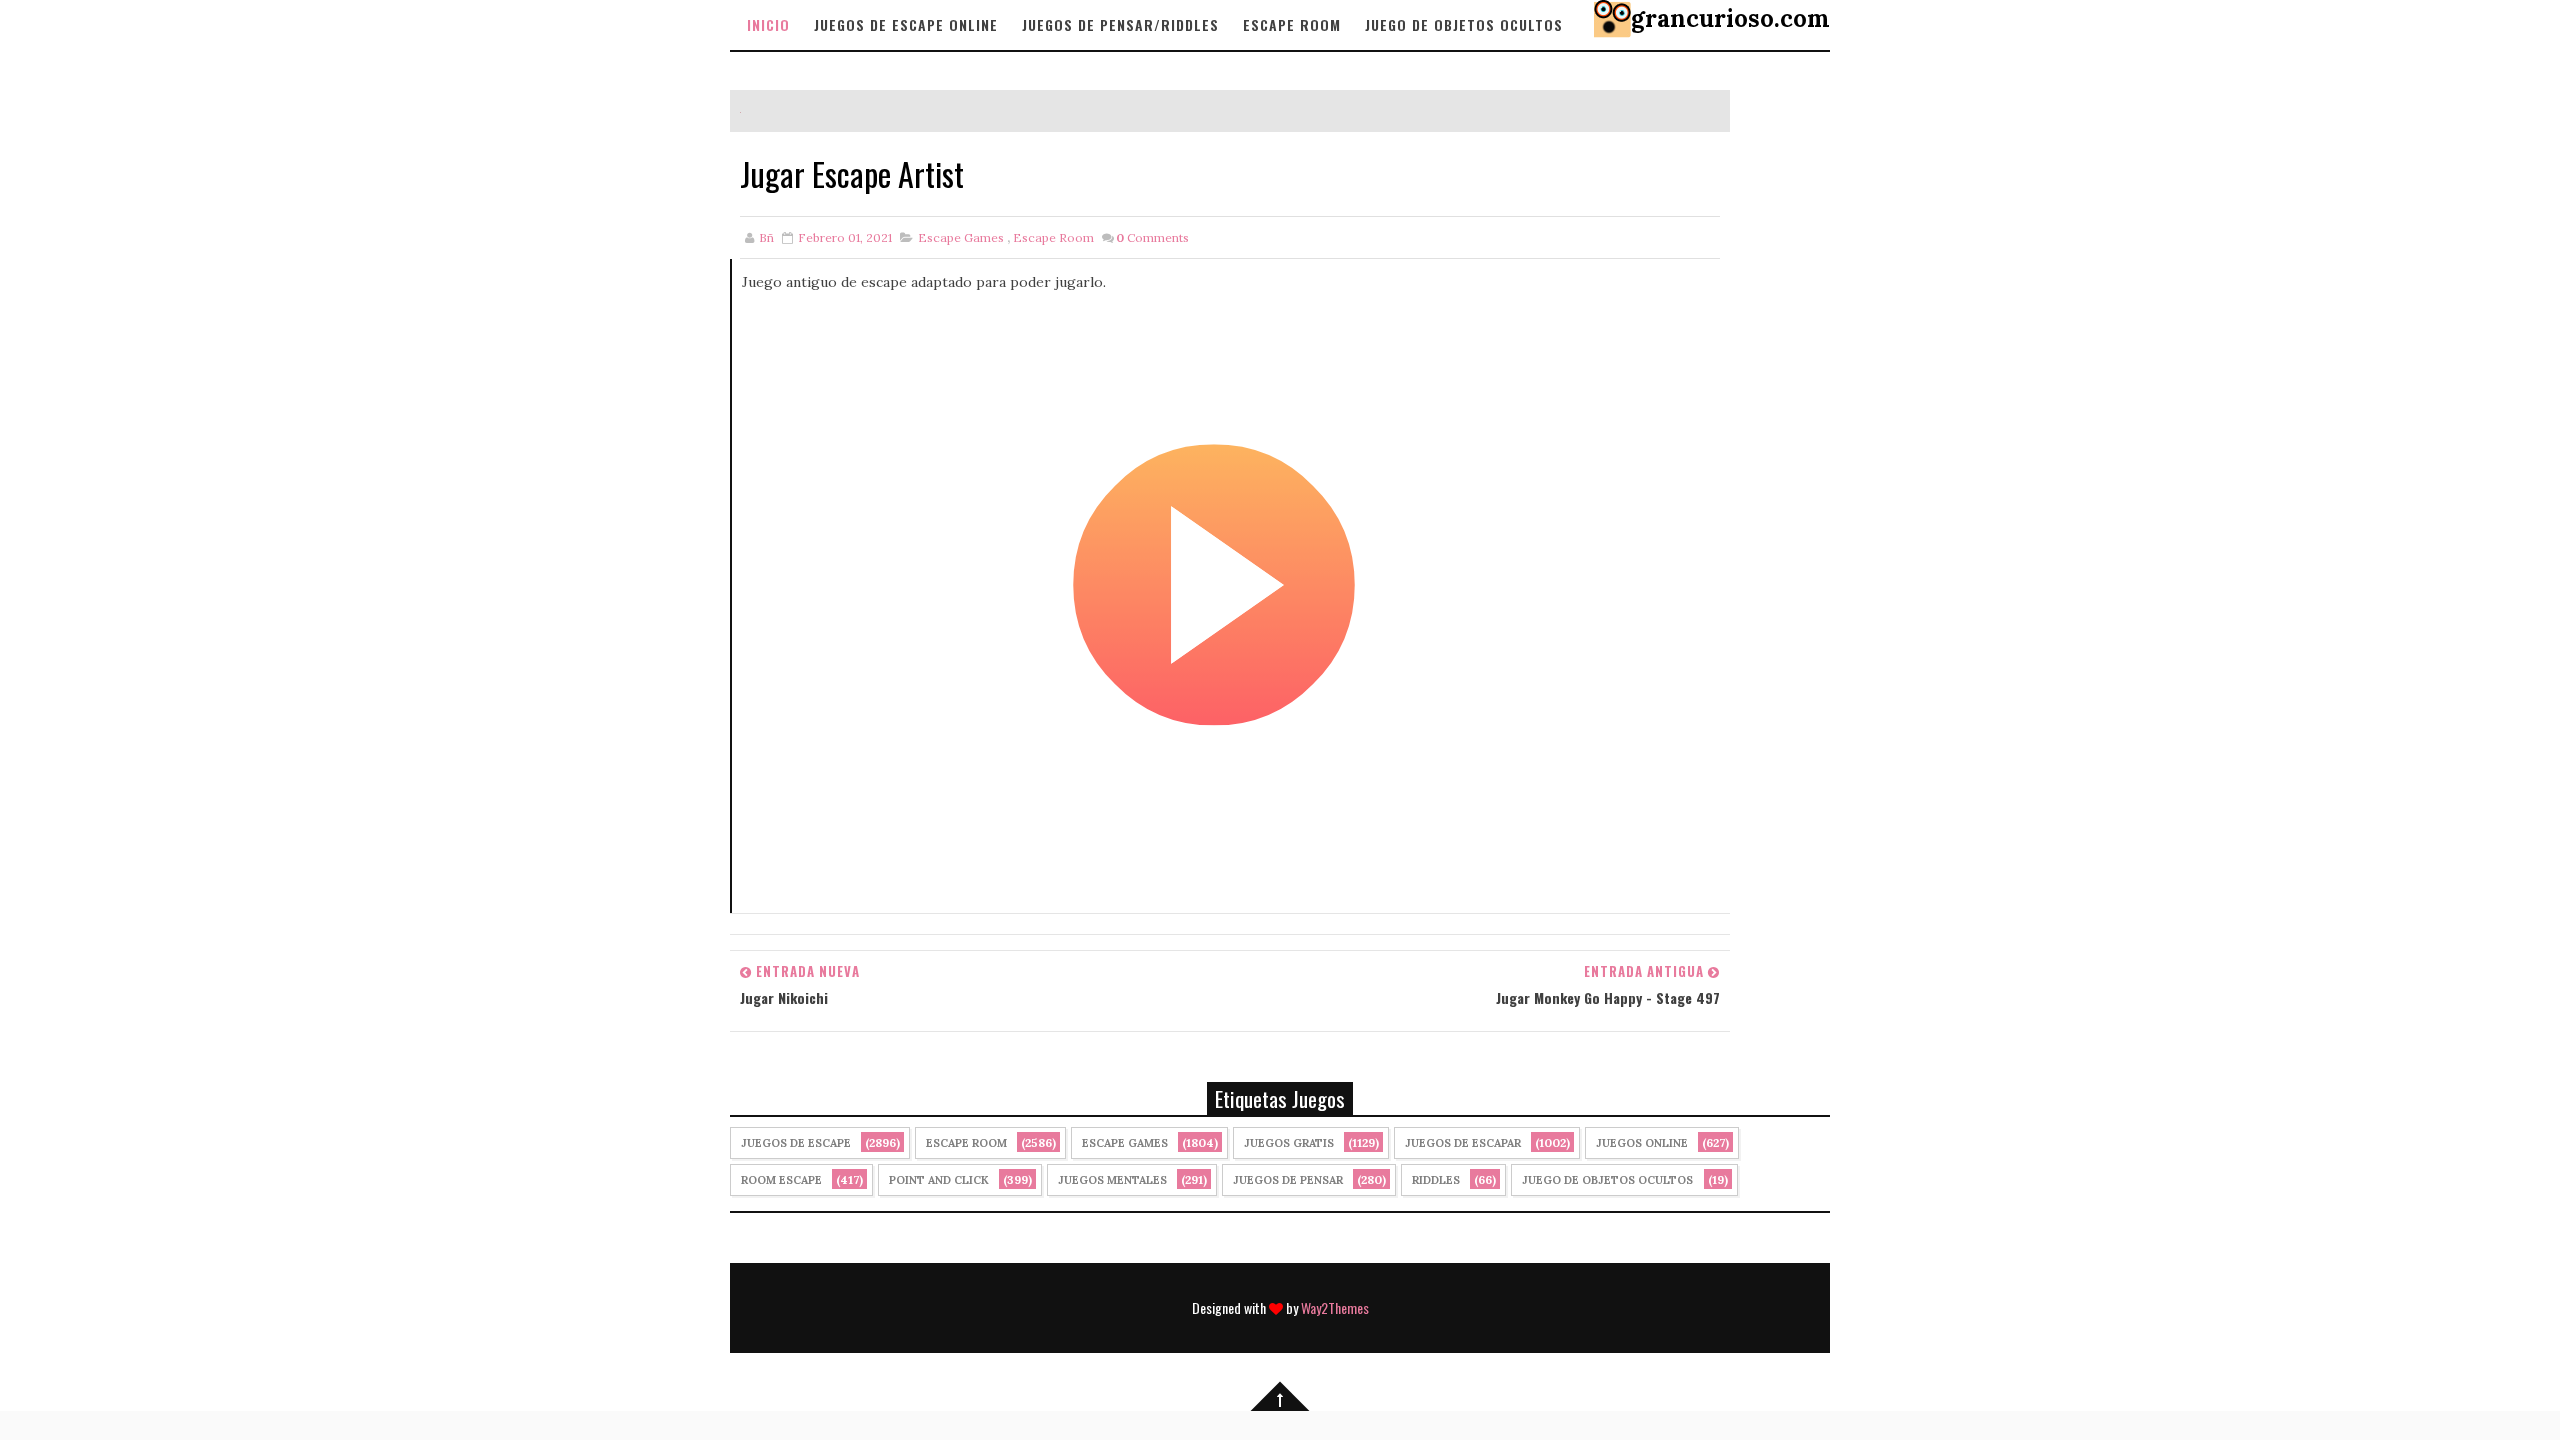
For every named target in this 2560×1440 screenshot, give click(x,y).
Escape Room (1292, 24)
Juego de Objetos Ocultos (1607, 1180)
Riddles (1436, 1180)
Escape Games (961, 237)
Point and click (939, 1180)
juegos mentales (1112, 1180)
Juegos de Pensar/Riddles (1120, 24)
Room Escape (781, 1180)
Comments (1152, 237)
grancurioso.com (1730, 18)
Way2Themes (1335, 1307)
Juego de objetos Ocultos (1464, 24)
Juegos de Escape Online (906, 24)
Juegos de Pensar (1288, 1180)
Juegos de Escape (796, 1143)
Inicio (768, 24)
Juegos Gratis (1289, 1143)
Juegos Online (1642, 1143)
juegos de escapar (1463, 1143)
